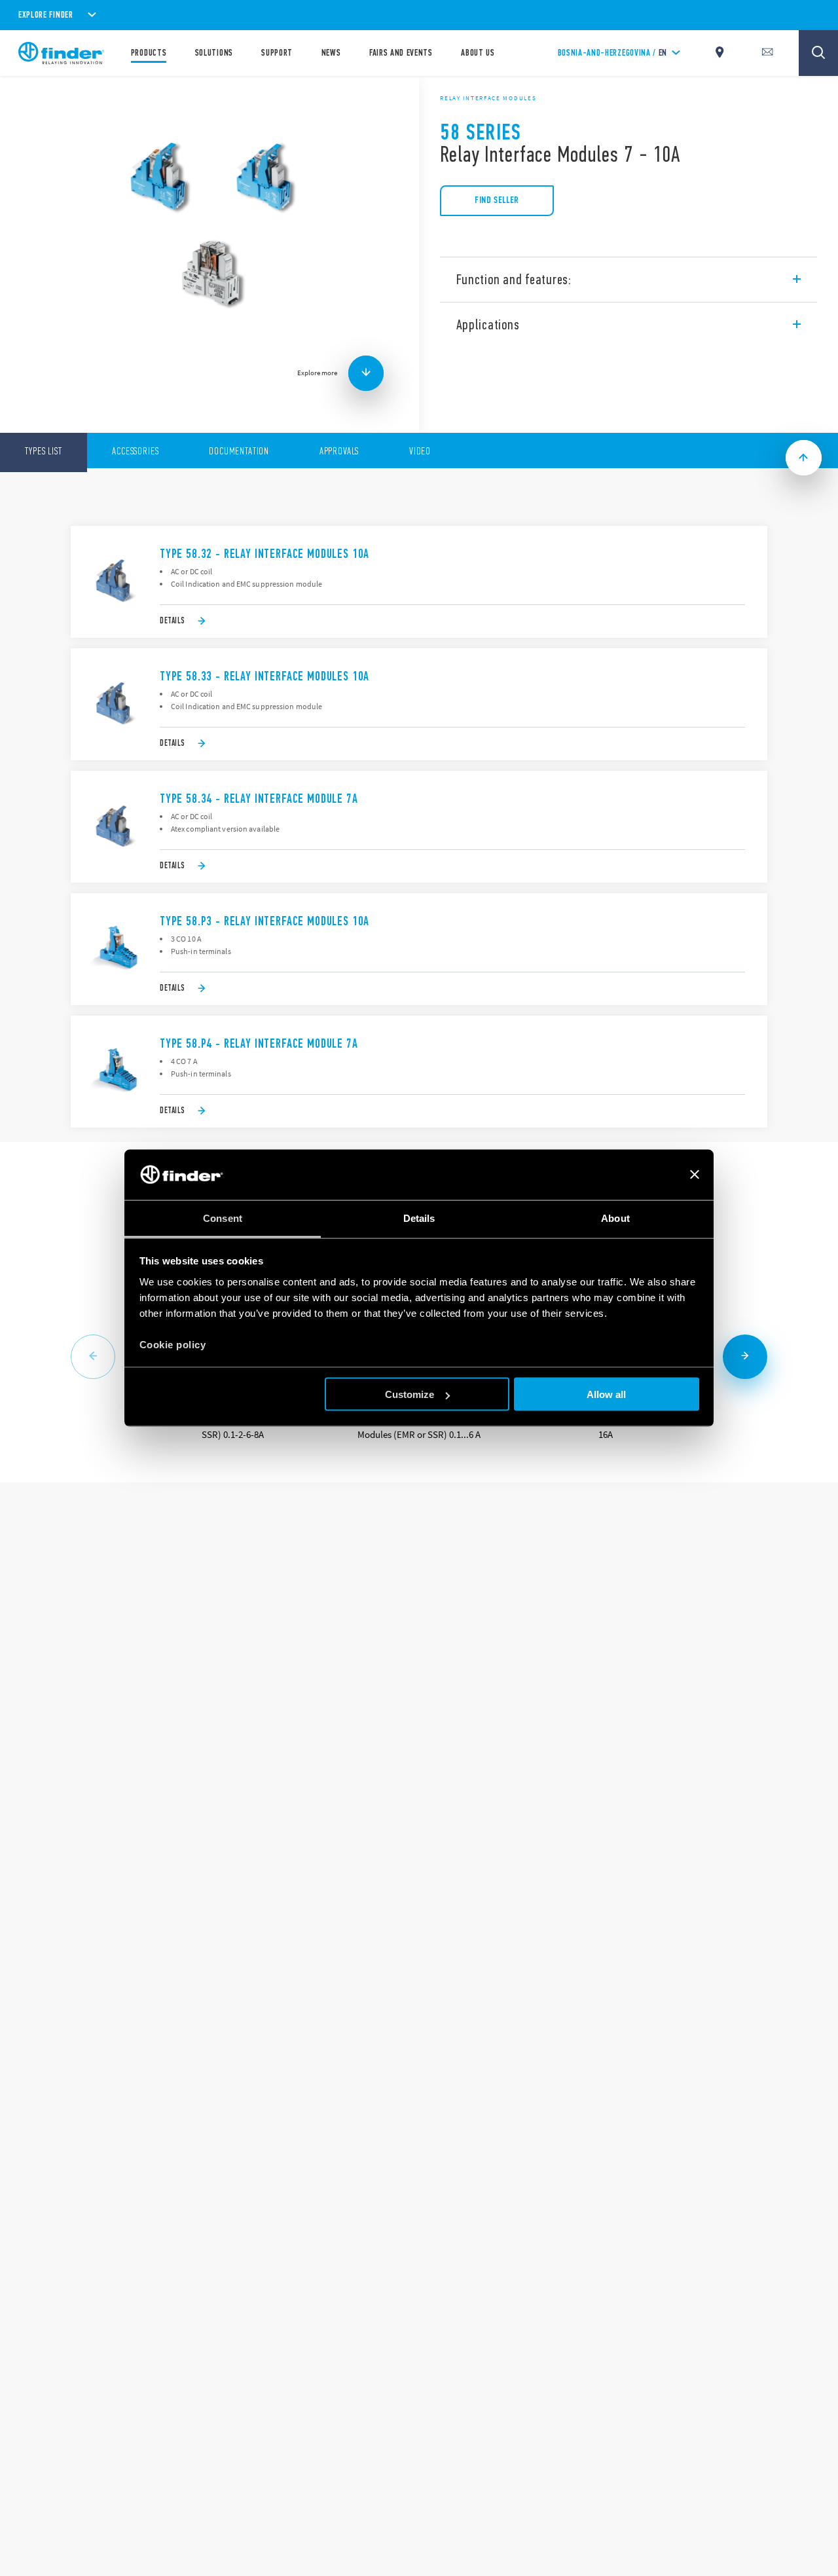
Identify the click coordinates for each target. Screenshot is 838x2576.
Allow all (606, 1394)
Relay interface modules (488, 98)
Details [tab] (419, 1218)
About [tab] (615, 1218)
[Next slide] (745, 1357)
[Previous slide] (93, 1357)
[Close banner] (695, 1175)
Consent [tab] (223, 1218)
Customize (410, 1394)
